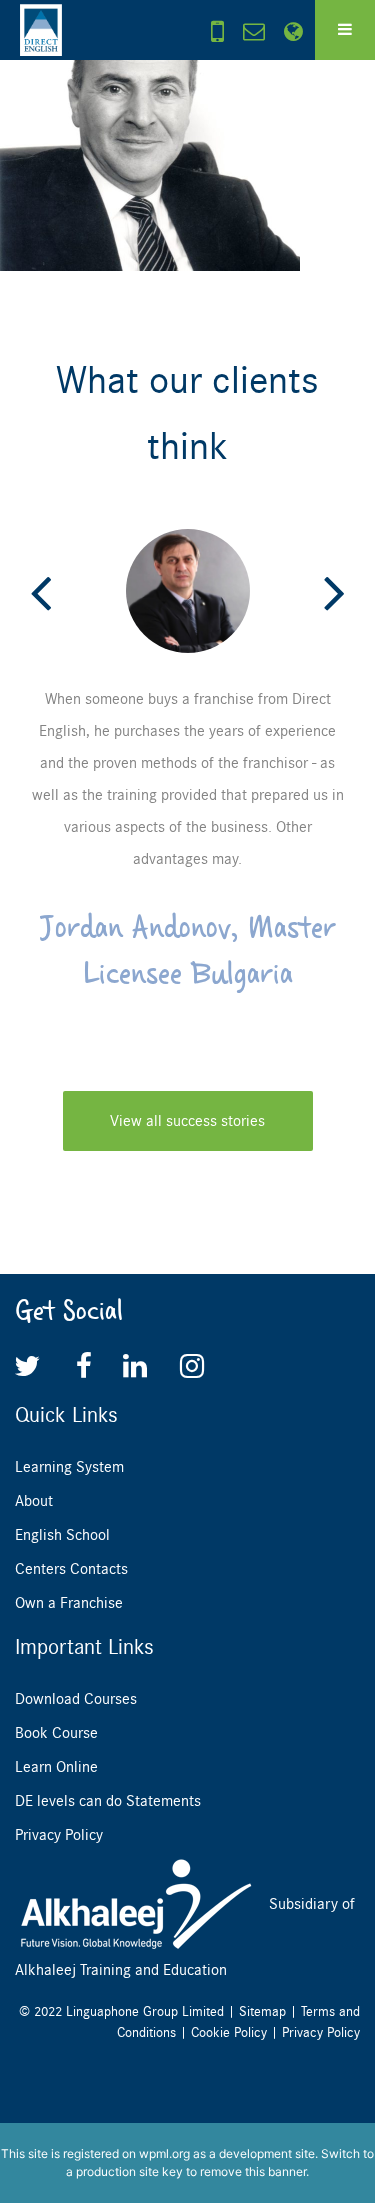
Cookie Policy (229, 2032)
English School (62, 1535)
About (34, 1501)
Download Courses (76, 1699)
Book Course (56, 1733)
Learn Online (56, 1767)
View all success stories (187, 1121)
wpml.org (164, 2153)
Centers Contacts (71, 1569)
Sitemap (262, 2011)
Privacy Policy (59, 1835)
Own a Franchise (69, 1603)
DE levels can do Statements (108, 1801)
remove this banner (253, 2171)
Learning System (69, 1467)
